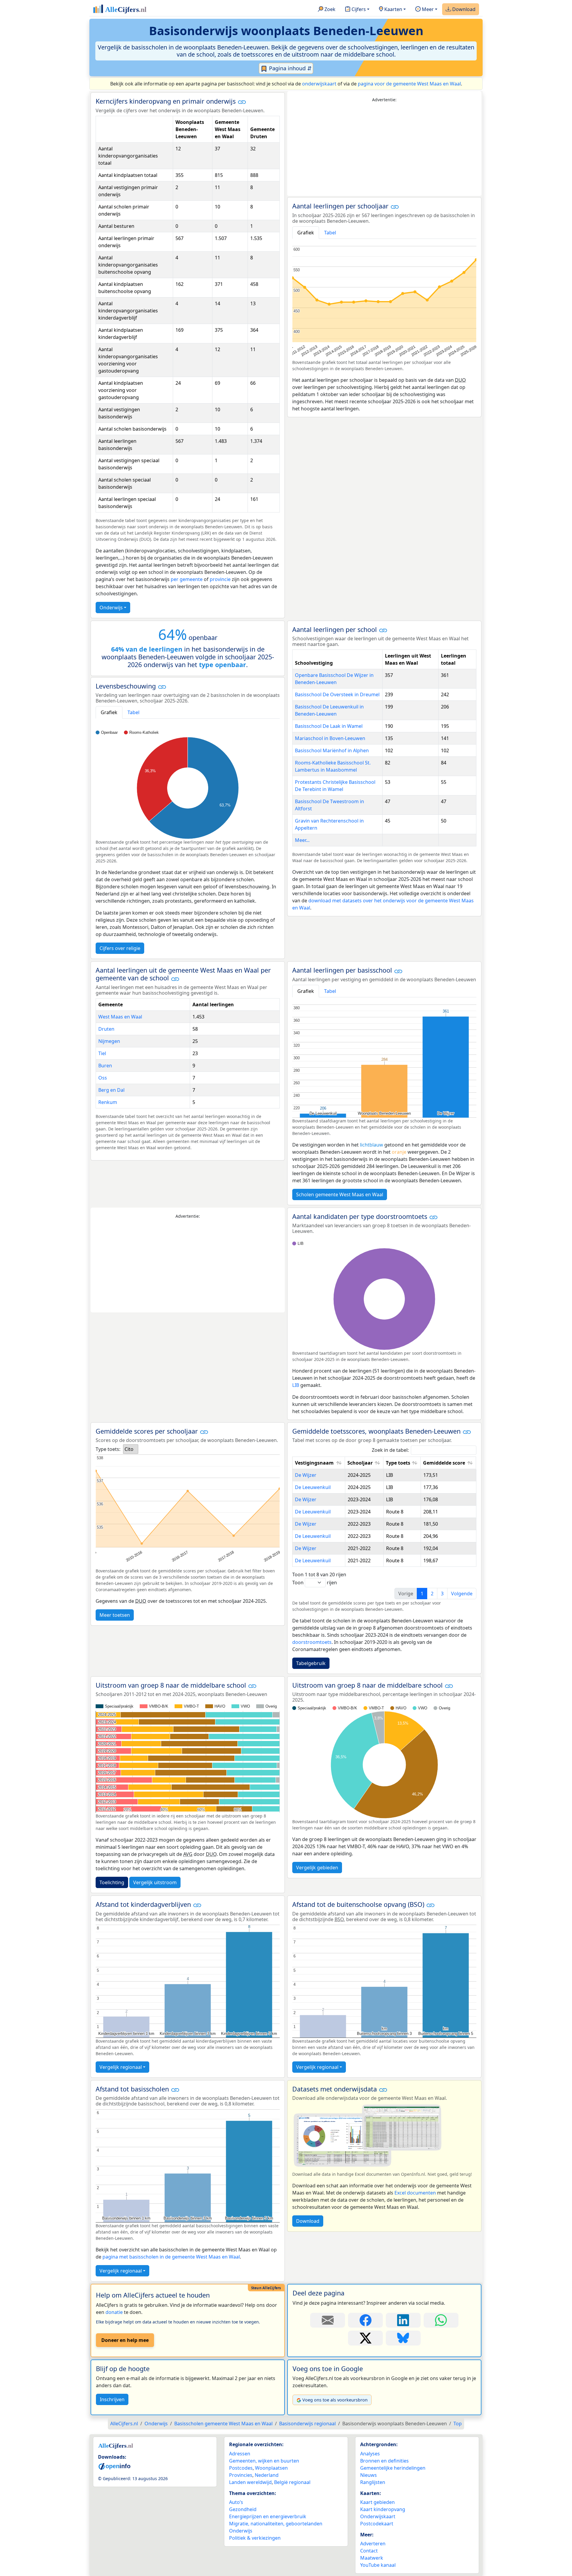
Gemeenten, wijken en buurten (264, 2461)
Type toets (398, 1463)
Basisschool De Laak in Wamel (329, 726)
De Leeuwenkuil (313, 1487)
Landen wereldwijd (250, 2482)
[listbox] (131, 1449)
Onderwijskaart (378, 2516)
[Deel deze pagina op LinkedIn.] (403, 2320)
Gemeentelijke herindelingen (393, 2468)
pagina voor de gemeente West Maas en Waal (409, 84)
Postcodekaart (377, 2524)
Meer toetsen (115, 1615)
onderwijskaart (319, 84)
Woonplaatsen (271, 2468)
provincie (220, 579)
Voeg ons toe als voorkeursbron (335, 2400)
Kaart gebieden (377, 2502)
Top (458, 2424)
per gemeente (187, 579)
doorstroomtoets (312, 1642)
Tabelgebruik (311, 1663)
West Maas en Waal (120, 1017)
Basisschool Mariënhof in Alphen (332, 750)
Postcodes (241, 2468)
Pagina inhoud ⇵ (290, 68)
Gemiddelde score (444, 1463)
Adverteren (373, 2544)
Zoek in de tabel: (390, 1450)
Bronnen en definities (384, 2461)
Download (463, 9)
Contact (369, 2551)
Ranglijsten (373, 2482)
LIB (296, 1385)
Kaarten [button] (393, 9)
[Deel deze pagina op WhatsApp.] (441, 2320)
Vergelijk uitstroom (155, 1882)
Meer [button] (427, 9)
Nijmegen (109, 1041)
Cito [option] (129, 1449)
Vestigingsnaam (314, 1463)
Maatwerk (372, 2558)
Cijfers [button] (358, 9)
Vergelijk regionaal (121, 2067)
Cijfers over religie (120, 948)
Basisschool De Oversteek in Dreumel (337, 694)
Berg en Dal (111, 1090)
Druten (106, 1029)
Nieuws (369, 2475)
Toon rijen (315, 1583)
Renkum (108, 1102)
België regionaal (292, 2482)
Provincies (241, 2475)
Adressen (240, 2454)
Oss (103, 1078)
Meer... (302, 840)
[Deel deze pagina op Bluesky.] (403, 2338)
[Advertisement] (384, 149)
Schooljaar (360, 1463)
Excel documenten (415, 2193)
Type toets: (108, 1449)
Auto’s (236, 2502)
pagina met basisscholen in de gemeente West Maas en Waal (171, 2257)
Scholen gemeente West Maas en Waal (340, 1194)
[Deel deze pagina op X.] (365, 2338)
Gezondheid (243, 2509)
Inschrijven (112, 2399)
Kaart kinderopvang (383, 2509)
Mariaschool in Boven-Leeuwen (330, 738)
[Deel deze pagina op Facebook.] (365, 2320)
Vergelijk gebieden (317, 1868)
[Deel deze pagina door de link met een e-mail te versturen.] (328, 2320)
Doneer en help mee (125, 2340)
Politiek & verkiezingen (255, 2538)
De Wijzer (306, 1475)
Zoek (329, 9)
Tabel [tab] (330, 233)
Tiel (102, 1053)
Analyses (370, 2454)
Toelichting (112, 1882)
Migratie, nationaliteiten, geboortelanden (276, 2524)
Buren (105, 1066)
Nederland (267, 2475)
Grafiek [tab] (306, 233)
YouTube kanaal (378, 2565)
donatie (114, 2312)
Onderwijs (111, 608)
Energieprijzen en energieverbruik (268, 2516)
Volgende (462, 1594)
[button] (242, 102)
